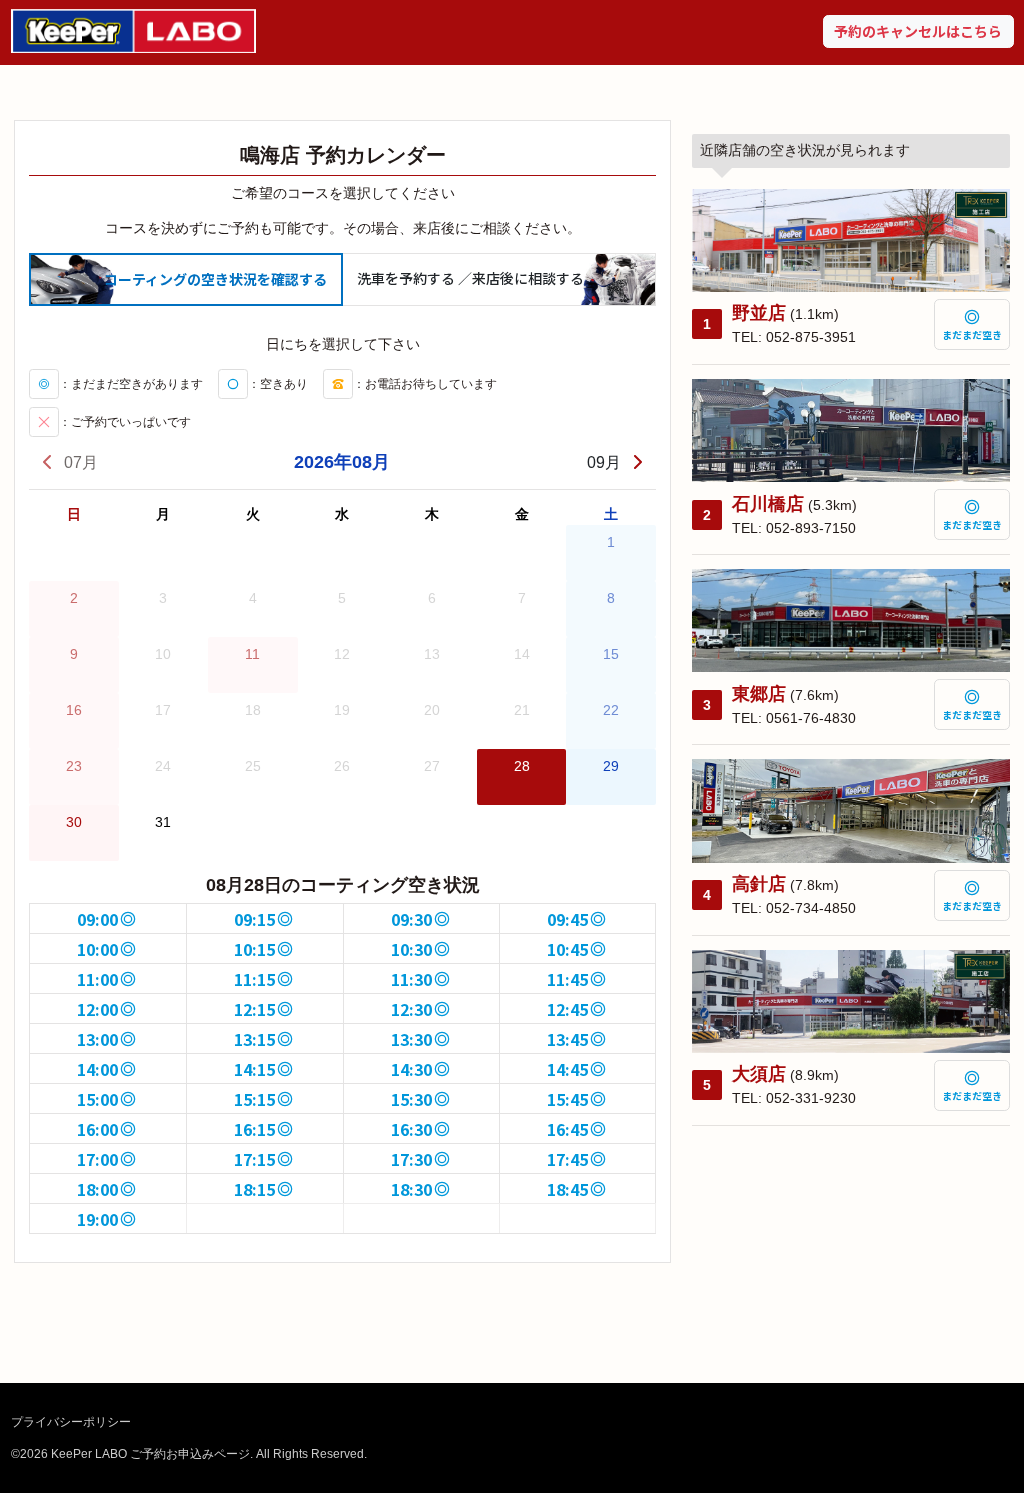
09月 (604, 462)
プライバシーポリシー (71, 1422)
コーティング (215, 279)
